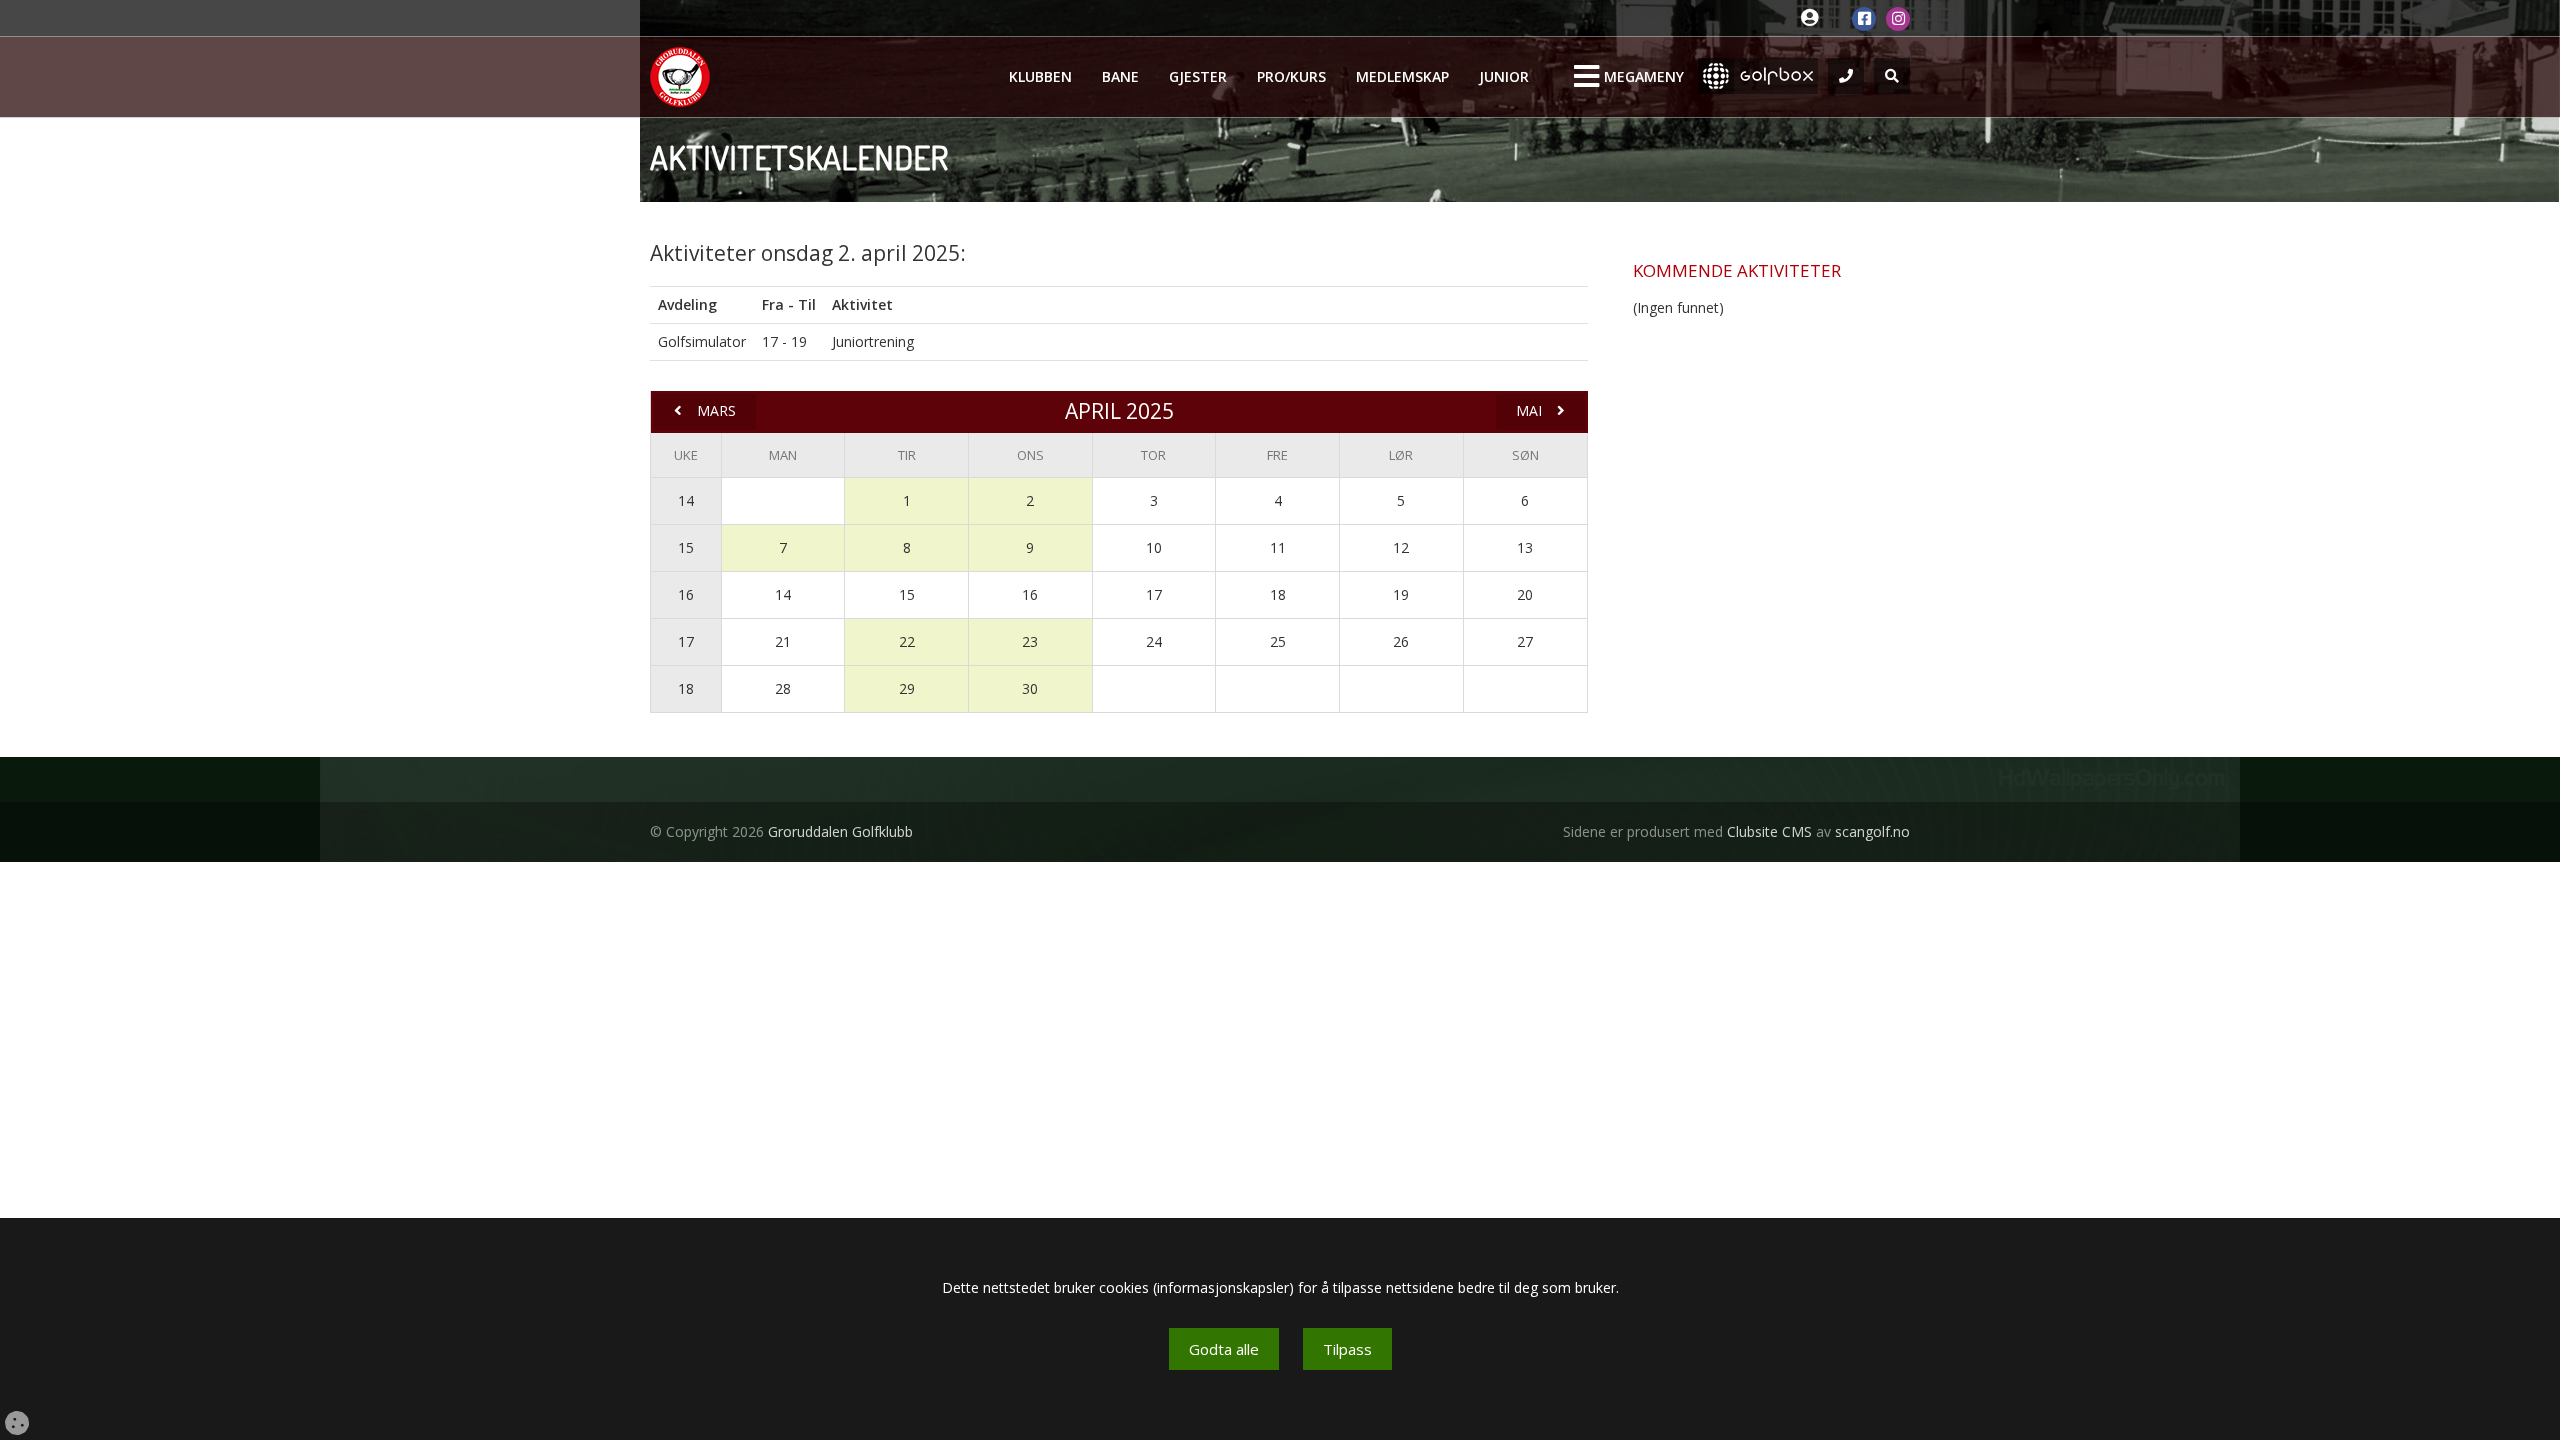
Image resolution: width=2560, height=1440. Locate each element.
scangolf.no (1872, 831)
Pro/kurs (1291, 76)
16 (686, 594)
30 (1030, 688)
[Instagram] (1898, 19)
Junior (1504, 76)
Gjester (1198, 76)
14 (686, 500)
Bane (1120, 76)
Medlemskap (1402, 76)
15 (686, 547)
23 (1030, 641)
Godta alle (1224, 1349)
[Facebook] (1864, 19)
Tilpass (1347, 1349)
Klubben (1040, 76)
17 (686, 641)
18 (686, 688)
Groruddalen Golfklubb (840, 831)
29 (907, 688)
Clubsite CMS (1769, 831)
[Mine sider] (1814, 18)
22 (907, 641)
